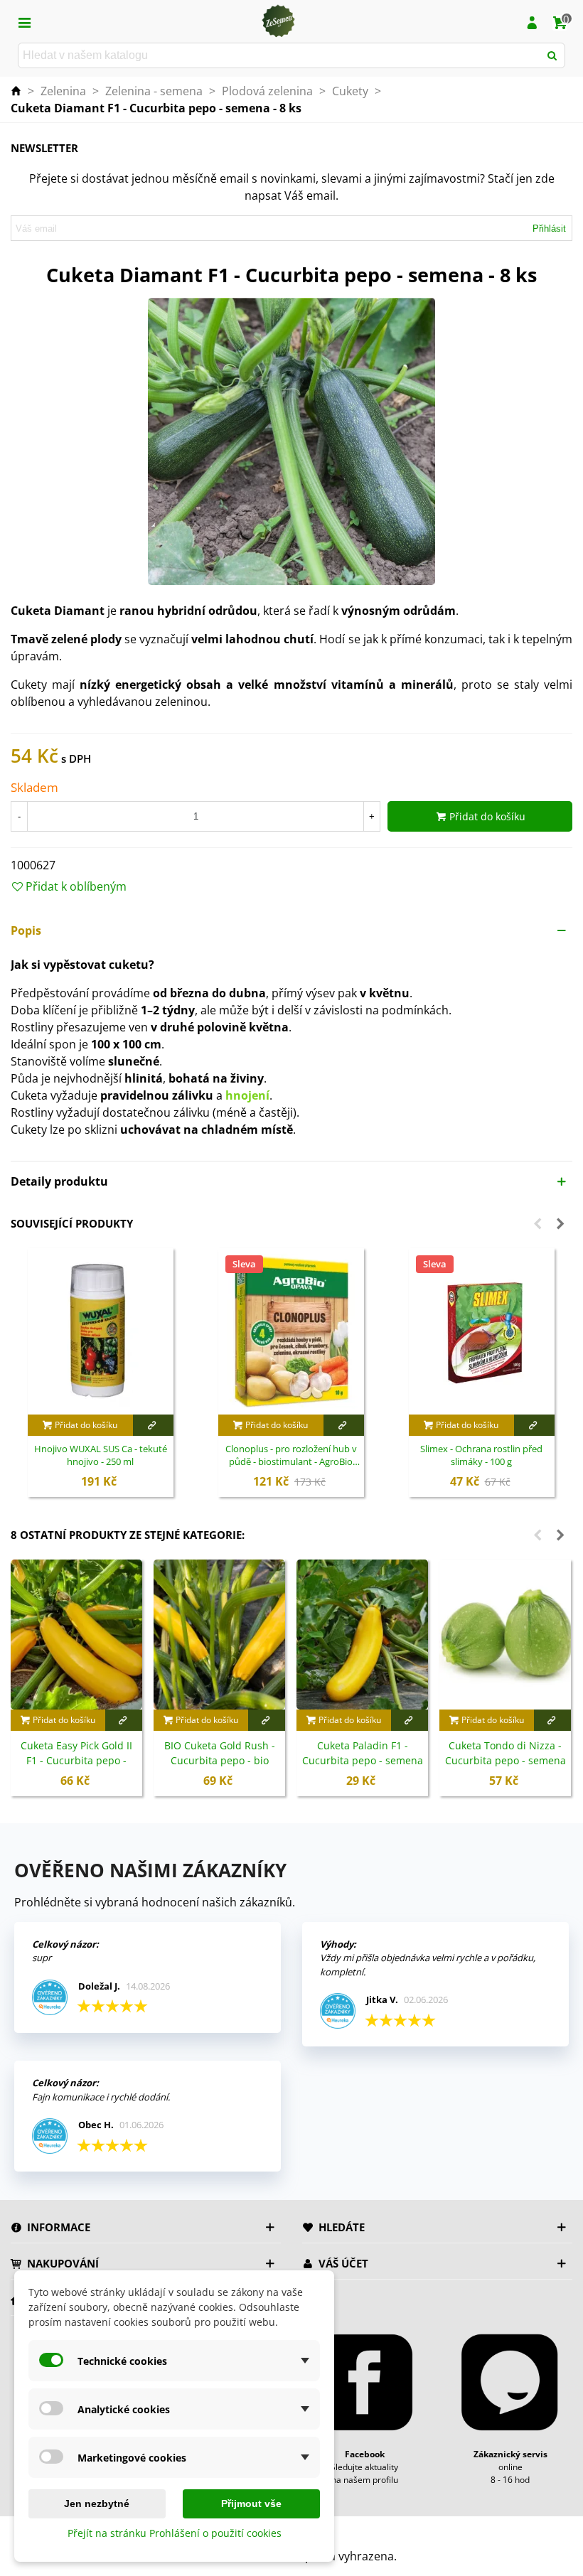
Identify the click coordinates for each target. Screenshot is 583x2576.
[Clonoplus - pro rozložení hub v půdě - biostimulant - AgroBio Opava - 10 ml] (291, 1331)
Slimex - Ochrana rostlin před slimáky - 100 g (481, 1455)
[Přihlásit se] (532, 21)
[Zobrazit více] (153, 1425)
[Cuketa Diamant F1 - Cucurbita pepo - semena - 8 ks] (291, 441)
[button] (291, 930)
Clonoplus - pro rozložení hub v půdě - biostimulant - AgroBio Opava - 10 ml (291, 1456)
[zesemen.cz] (278, 21)
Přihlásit (549, 229)
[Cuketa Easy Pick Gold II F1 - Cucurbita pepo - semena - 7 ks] (76, 1635)
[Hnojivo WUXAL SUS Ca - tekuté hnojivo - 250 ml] (101, 1331)
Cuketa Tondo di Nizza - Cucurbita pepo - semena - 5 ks (506, 1760)
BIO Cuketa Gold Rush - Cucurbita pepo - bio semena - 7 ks (220, 1760)
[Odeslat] (552, 55)
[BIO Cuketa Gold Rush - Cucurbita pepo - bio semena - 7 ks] (219, 1635)
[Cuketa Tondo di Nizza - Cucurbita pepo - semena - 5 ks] (505, 1635)
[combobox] (280, 55)
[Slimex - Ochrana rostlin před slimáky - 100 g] (482, 1331)
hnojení (247, 1095)
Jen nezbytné (97, 2503)
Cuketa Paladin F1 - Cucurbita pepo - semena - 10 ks (363, 1760)
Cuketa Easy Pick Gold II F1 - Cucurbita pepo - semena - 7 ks (76, 1760)
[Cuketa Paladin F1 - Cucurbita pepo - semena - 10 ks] (362, 1635)
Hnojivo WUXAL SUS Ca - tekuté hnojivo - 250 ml (101, 1455)
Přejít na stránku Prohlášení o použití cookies (175, 2533)
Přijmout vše (251, 2503)
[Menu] (24, 21)
